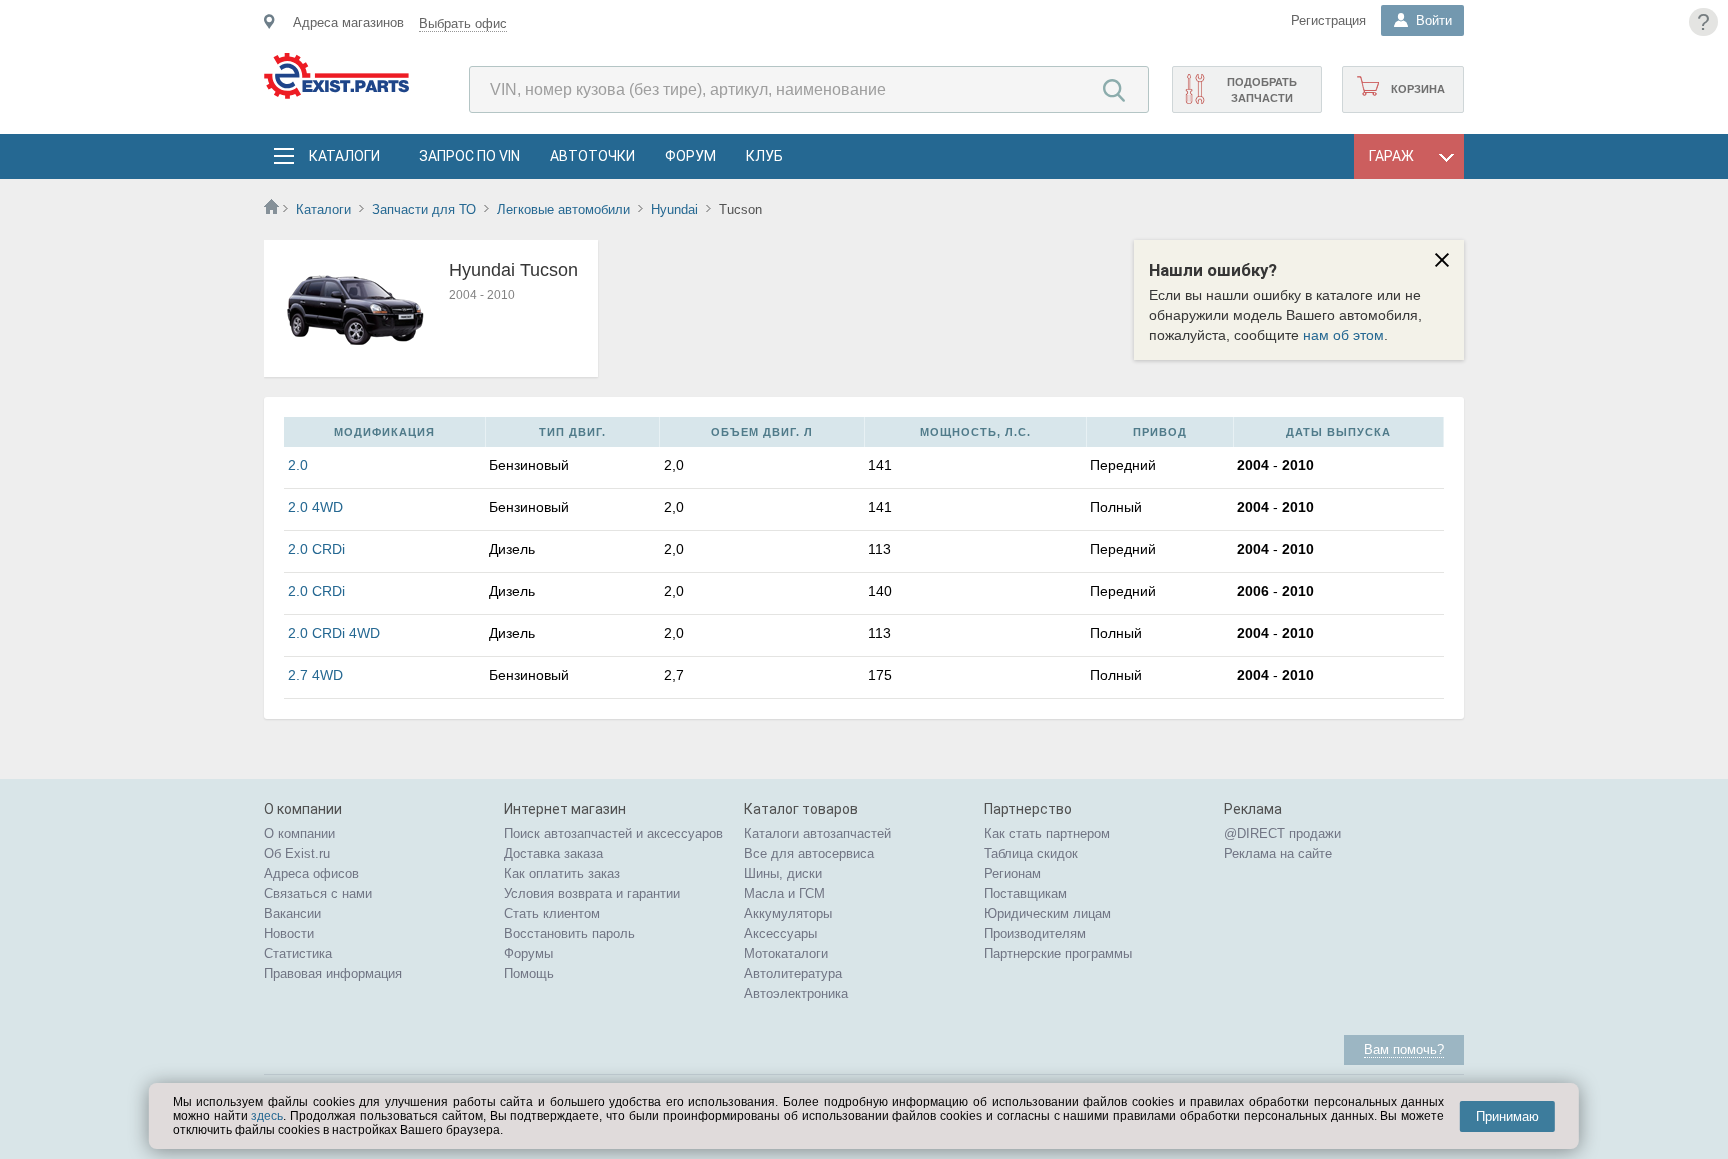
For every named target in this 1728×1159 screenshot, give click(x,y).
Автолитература (793, 973)
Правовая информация (333, 973)
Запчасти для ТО (424, 209)
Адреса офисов (311, 873)
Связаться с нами (318, 893)
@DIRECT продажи (1282, 833)
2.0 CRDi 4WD (334, 633)
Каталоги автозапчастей (817, 833)
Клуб (764, 156)
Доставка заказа (553, 853)
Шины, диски (783, 873)
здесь (267, 1116)
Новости (289, 933)
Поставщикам (1025, 893)
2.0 (298, 465)
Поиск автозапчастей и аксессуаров (613, 833)
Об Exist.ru (297, 853)
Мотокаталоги (786, 953)
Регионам (1012, 873)
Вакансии (292, 913)
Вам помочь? (1404, 1049)
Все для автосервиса (809, 853)
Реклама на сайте (1278, 853)
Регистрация (1328, 20)
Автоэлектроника (796, 993)
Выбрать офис (463, 23)
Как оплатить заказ (562, 873)
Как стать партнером (1047, 833)
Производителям (1035, 933)
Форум (690, 156)
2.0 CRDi (316, 549)
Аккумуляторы (788, 913)
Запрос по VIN (469, 156)
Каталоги (344, 156)
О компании (299, 833)
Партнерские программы (1058, 953)
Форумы (528, 953)
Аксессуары (780, 933)
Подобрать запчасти (1262, 90)
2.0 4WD (315, 507)
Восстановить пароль (569, 933)
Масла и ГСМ (784, 893)
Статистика (298, 953)
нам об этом (1343, 335)
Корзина (1418, 89)
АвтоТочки (592, 156)
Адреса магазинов (348, 22)
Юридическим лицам (1047, 913)
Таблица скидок (1031, 853)
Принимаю (1507, 1116)
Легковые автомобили (563, 209)
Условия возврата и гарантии (592, 893)
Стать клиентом (552, 913)
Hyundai (674, 209)
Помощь (529, 973)
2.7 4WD (315, 675)
